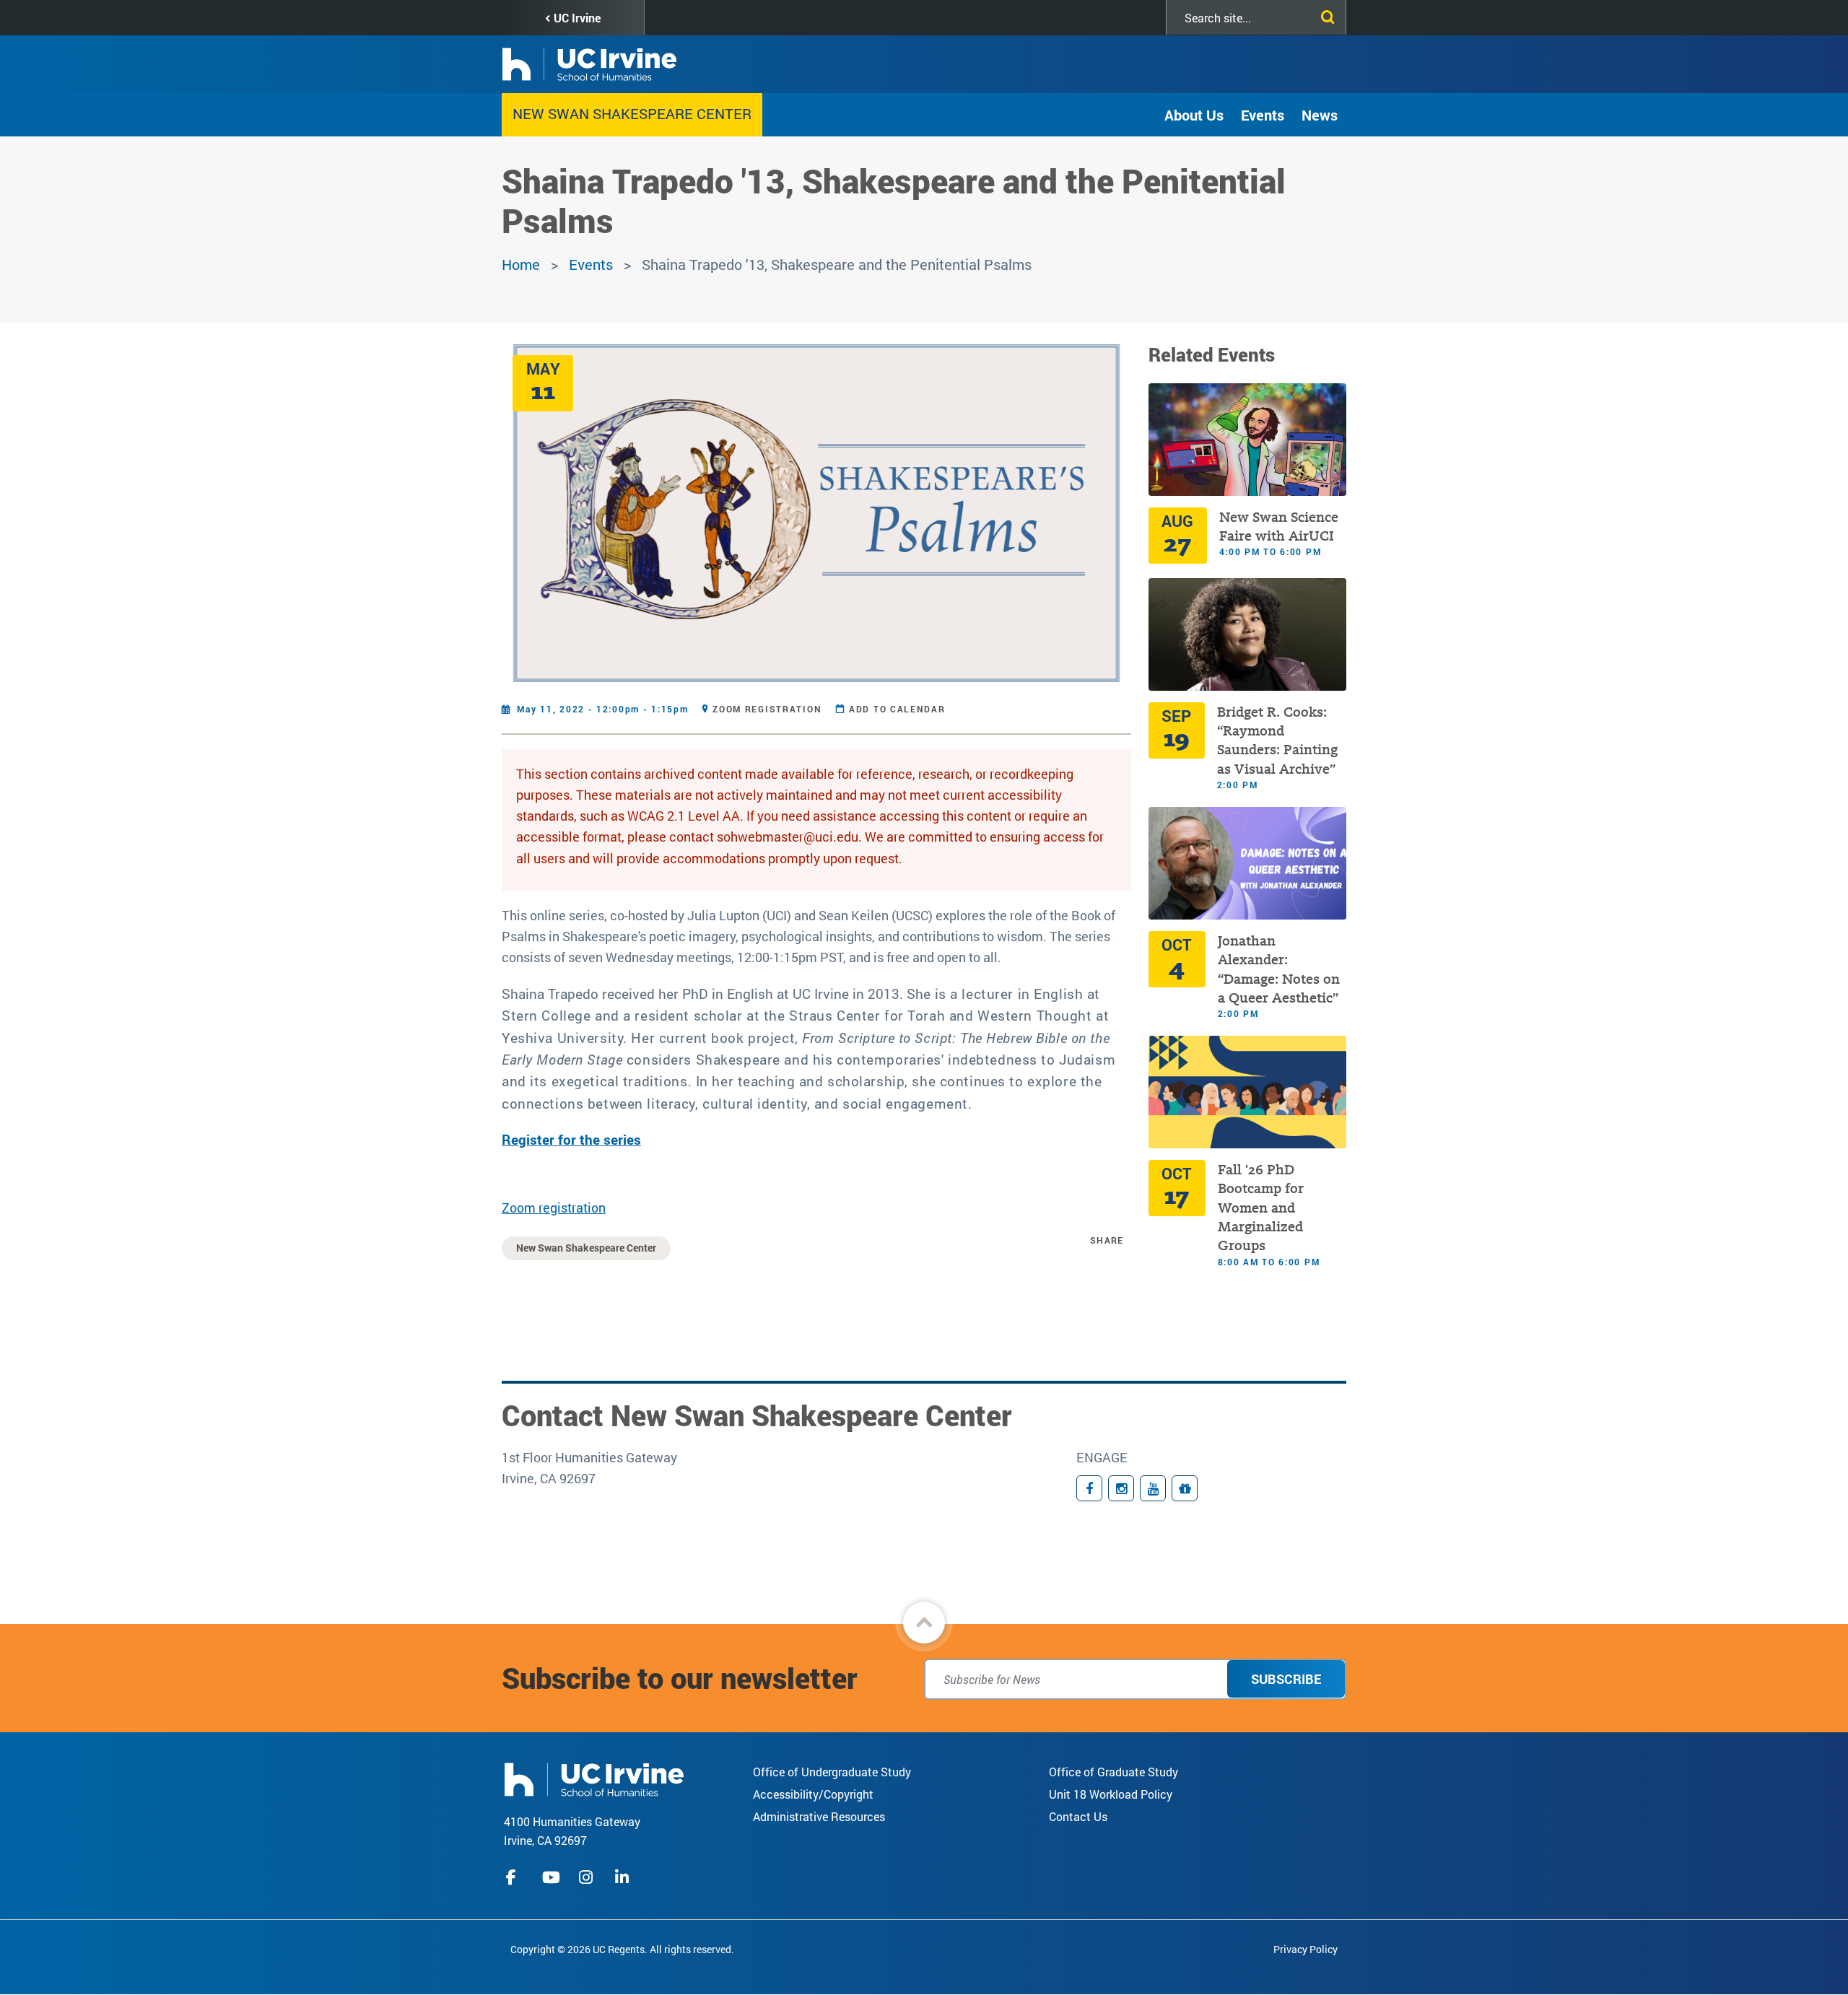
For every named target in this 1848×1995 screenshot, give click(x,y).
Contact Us (1078, 1816)
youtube (551, 1877)
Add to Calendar (897, 709)
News (1320, 115)
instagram (588, 1877)
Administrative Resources (819, 1816)
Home (521, 264)
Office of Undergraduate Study (832, 1772)
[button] (924, 1623)
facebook (515, 1877)
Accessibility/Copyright (813, 1794)
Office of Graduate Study (1113, 1772)
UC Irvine (577, 18)
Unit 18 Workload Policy (1111, 1794)
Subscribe (1286, 1679)
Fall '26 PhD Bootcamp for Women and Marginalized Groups (1261, 1208)
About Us (1194, 115)
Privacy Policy (1306, 1949)
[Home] (594, 1778)
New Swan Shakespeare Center (632, 113)
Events (1263, 115)
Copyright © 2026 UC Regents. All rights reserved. (622, 1949)
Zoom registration (767, 709)
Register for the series (571, 1139)
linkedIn (624, 1877)
